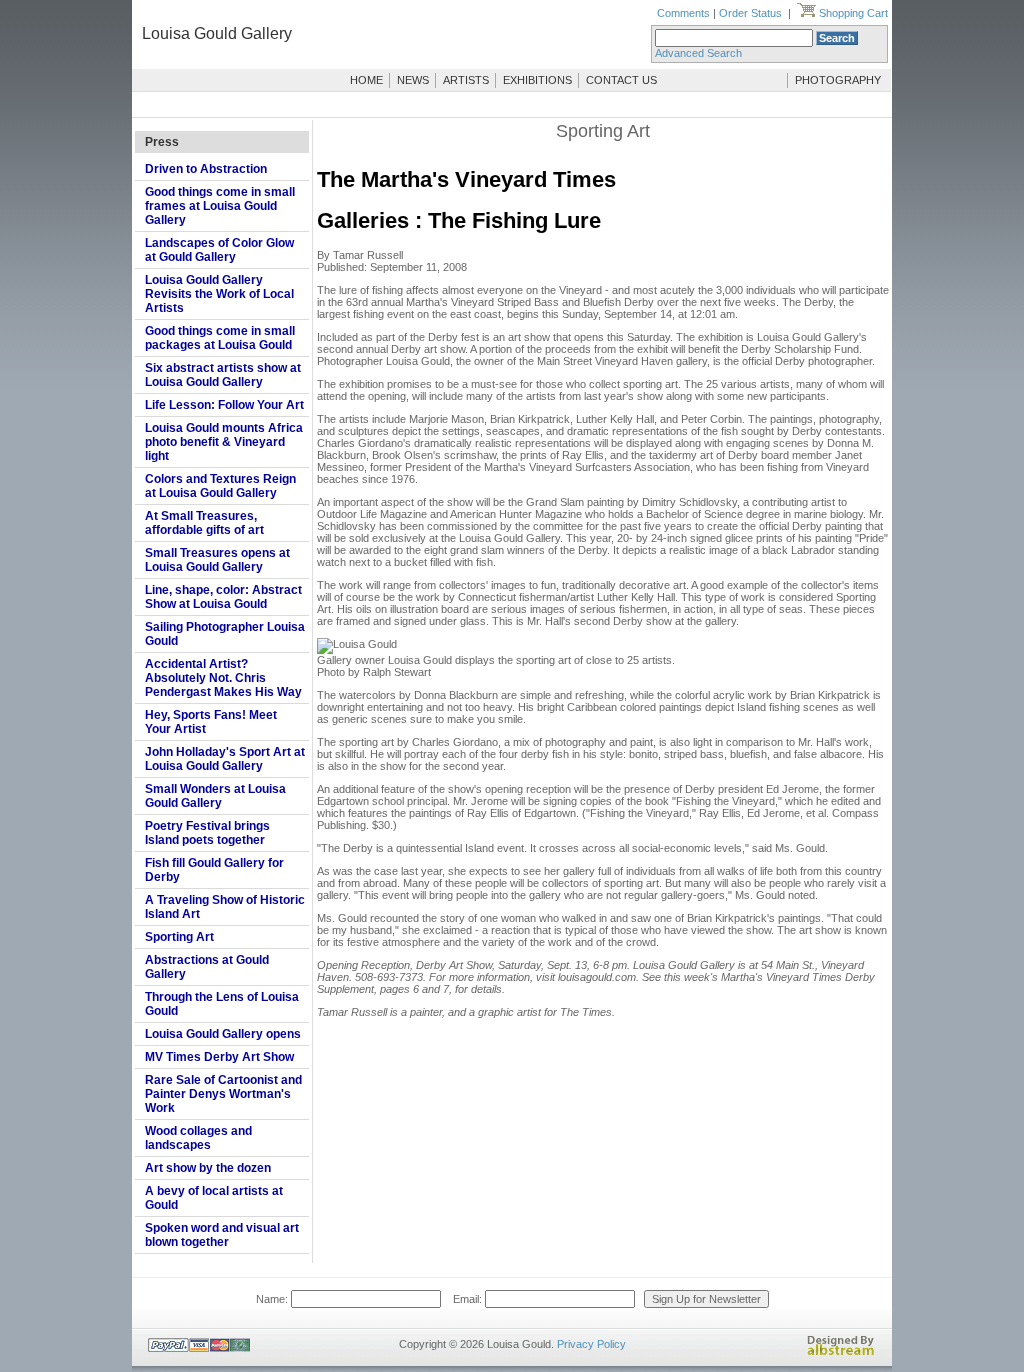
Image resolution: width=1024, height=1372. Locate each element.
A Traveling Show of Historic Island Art (225, 907)
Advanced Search (698, 53)
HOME (366, 80)
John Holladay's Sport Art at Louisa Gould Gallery (225, 759)
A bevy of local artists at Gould (214, 1198)
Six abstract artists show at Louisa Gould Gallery (223, 375)
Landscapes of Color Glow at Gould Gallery (219, 250)
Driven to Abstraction (206, 169)
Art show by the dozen (208, 1168)
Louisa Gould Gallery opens (223, 1034)
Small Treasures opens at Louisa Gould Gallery (217, 560)
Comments (683, 13)
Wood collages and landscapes (198, 1138)
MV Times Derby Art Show (219, 1057)
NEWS (413, 80)
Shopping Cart (852, 13)
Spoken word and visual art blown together (222, 1235)
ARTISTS (466, 80)
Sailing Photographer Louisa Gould (225, 634)
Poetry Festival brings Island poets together (207, 833)
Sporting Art (179, 937)
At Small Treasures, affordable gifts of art (204, 523)
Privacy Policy (591, 1344)
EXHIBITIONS (537, 80)
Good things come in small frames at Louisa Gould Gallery (220, 206)
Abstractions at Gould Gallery (207, 967)
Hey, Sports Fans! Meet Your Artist (211, 722)
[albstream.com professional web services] (841, 1352)
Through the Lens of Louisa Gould (222, 1004)
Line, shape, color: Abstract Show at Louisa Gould (223, 597)
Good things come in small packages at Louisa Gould (220, 338)
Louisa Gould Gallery (217, 33)
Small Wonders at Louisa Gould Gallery (215, 796)
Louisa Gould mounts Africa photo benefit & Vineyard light (224, 442)
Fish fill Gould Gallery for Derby (214, 870)
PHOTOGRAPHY (838, 80)
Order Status (750, 13)
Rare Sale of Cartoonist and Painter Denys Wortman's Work (223, 1094)
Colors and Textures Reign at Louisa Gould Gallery (220, 486)
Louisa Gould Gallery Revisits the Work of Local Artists (219, 294)
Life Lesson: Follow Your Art (224, 405)
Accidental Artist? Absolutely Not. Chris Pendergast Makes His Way (223, 678)
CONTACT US (621, 80)
